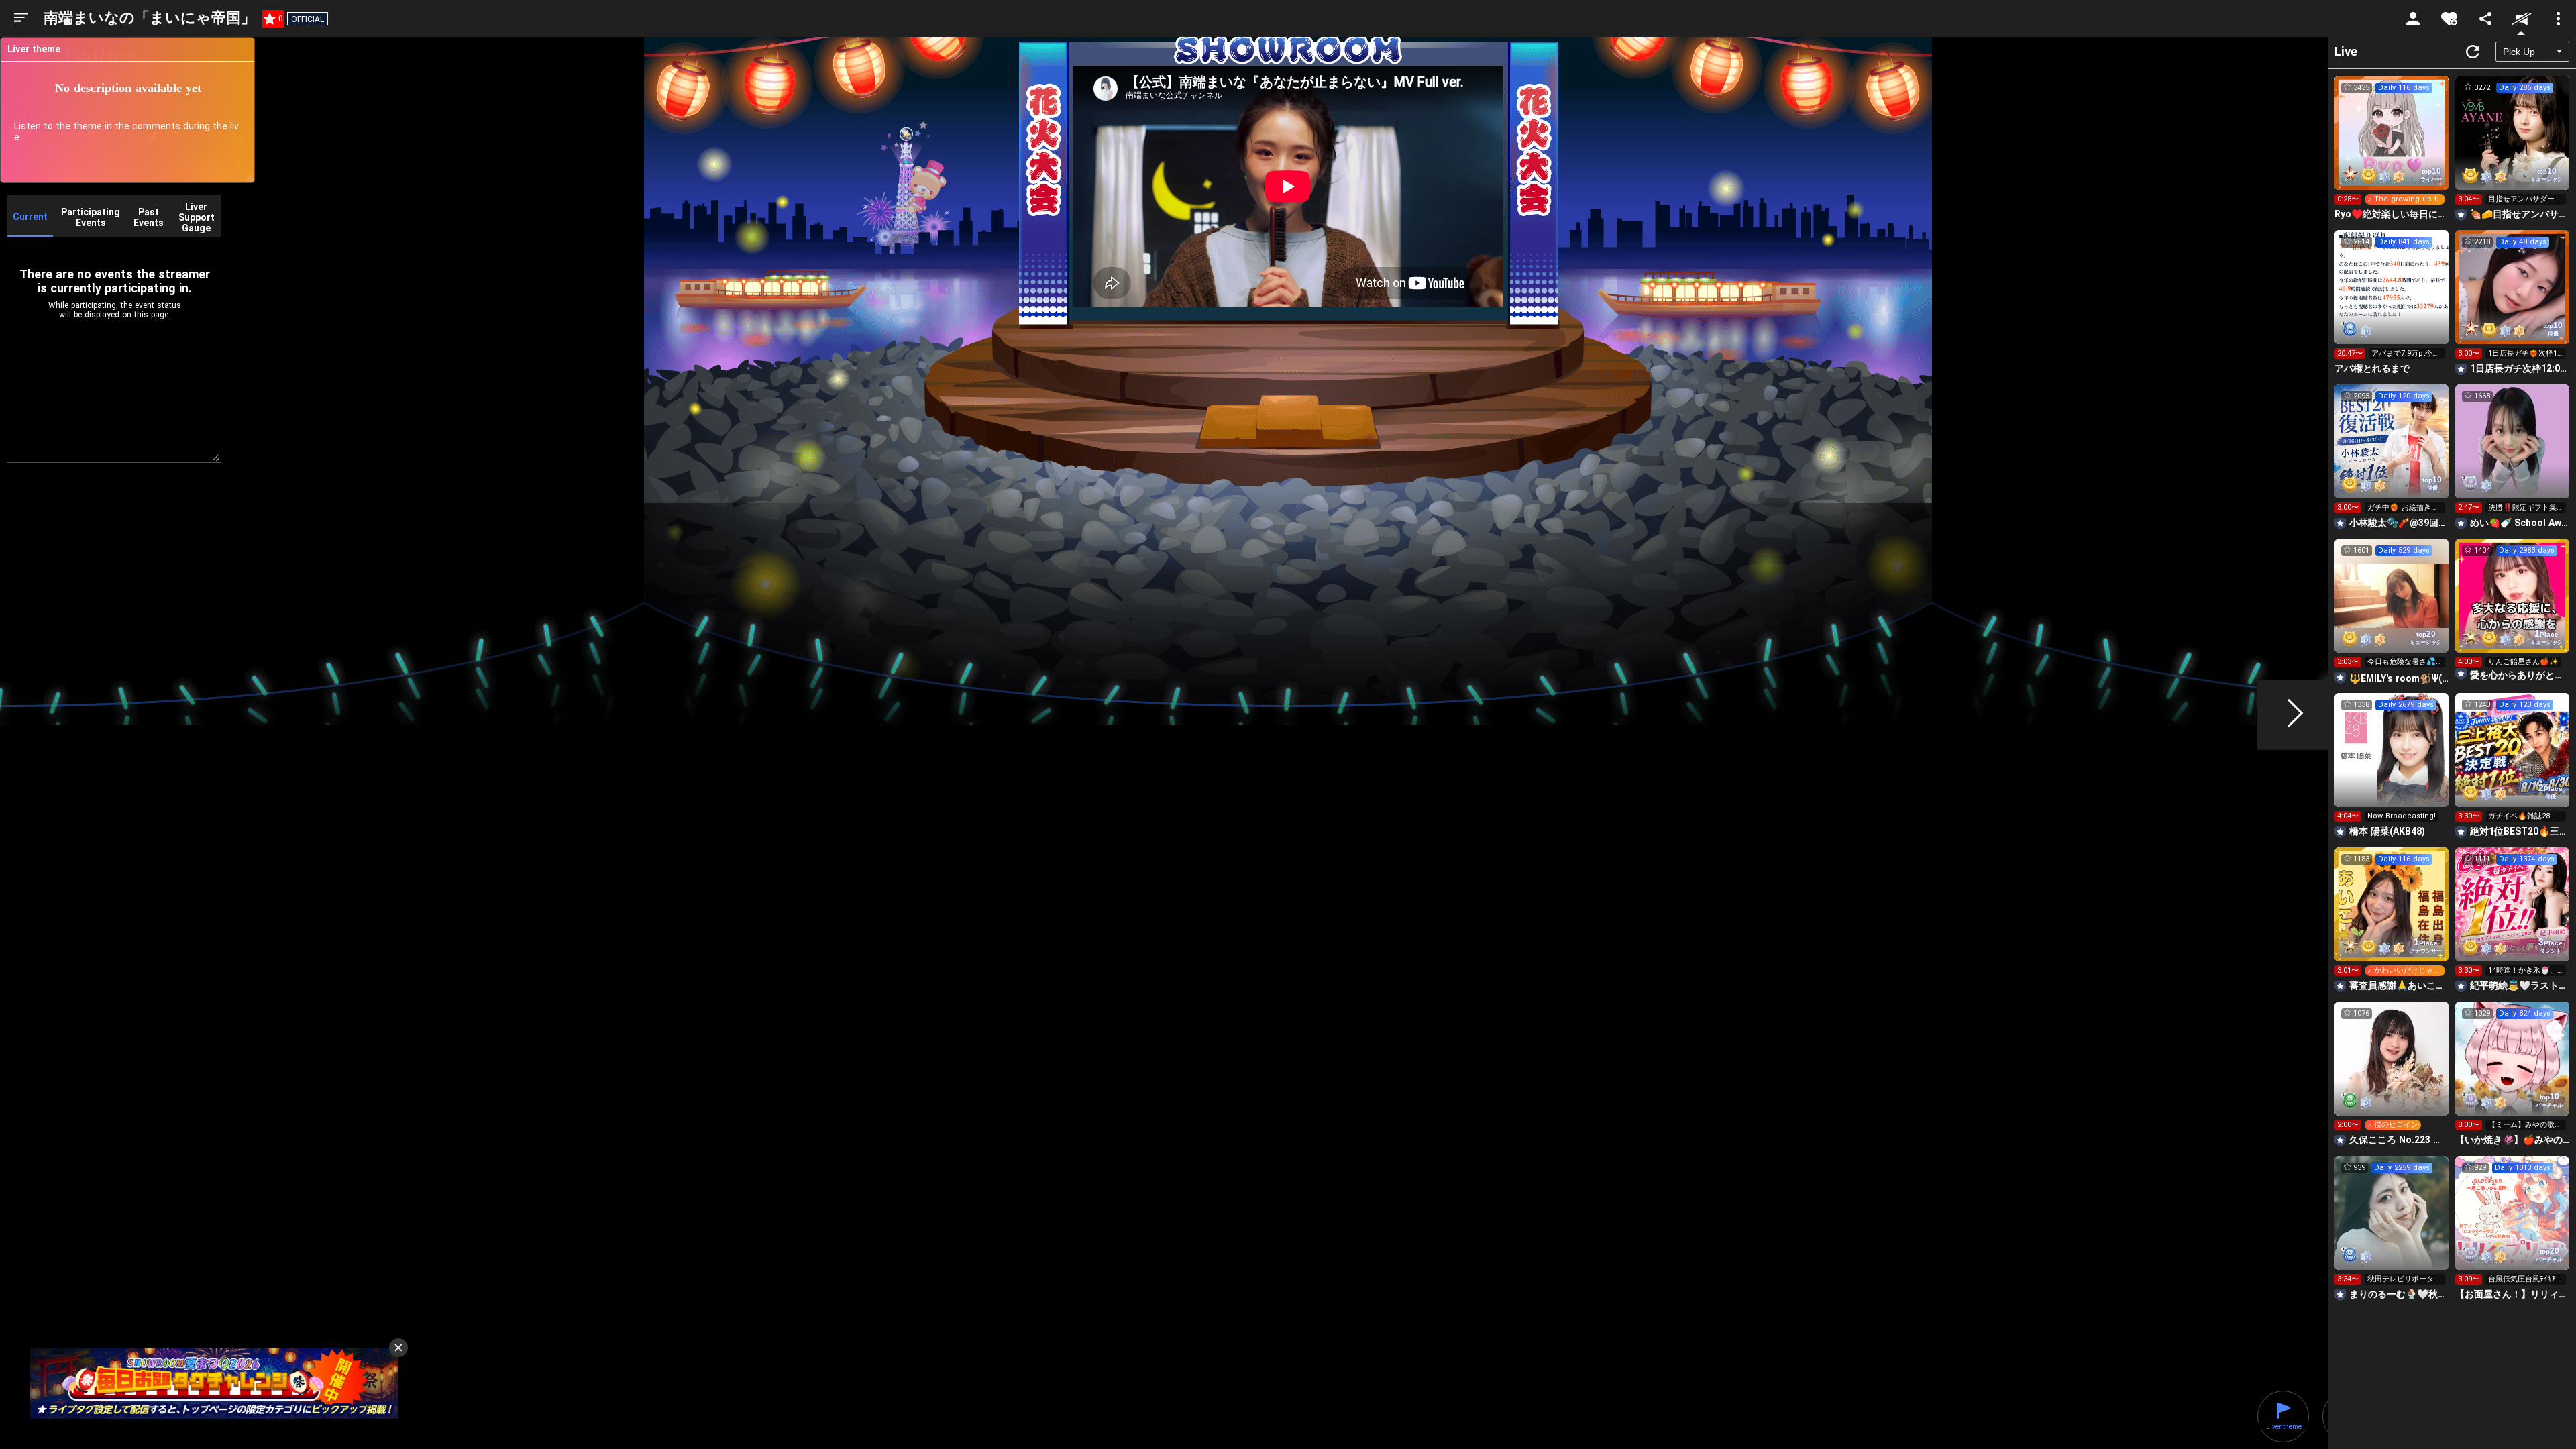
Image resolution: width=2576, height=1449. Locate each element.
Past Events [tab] (149, 217)
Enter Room (2392, 145)
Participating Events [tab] (91, 217)
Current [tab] (30, 217)
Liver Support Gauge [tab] (197, 217)
